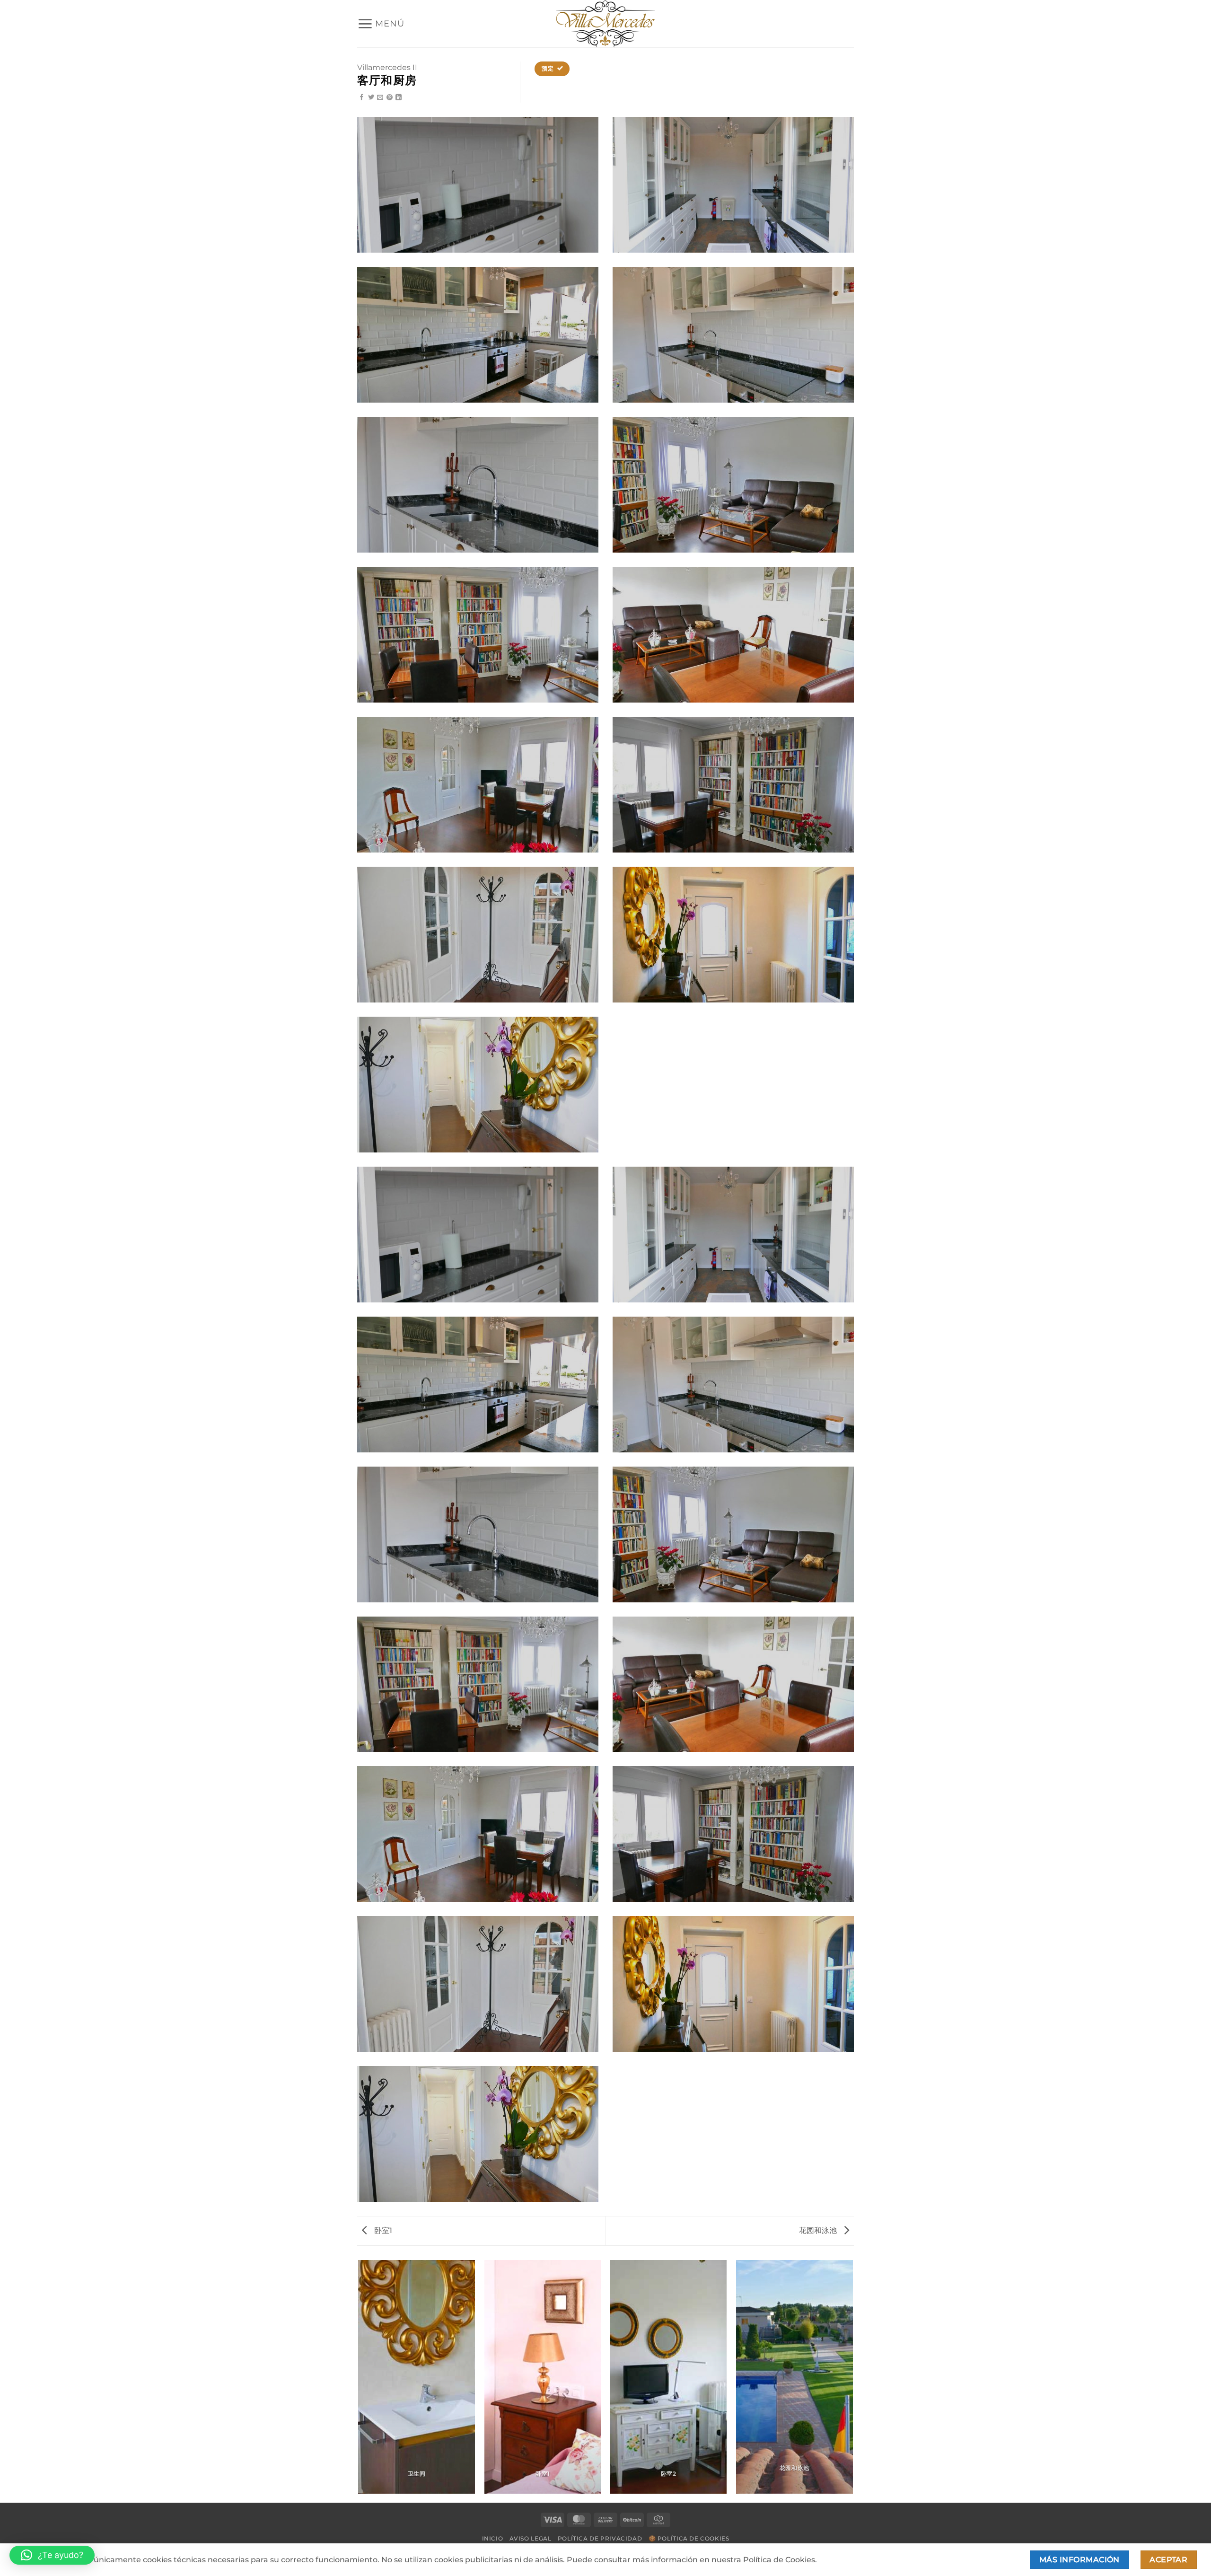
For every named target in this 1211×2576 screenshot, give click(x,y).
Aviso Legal (531, 2538)
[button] (381, 24)
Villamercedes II (387, 67)
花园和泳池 (819, 2230)
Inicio (493, 2538)
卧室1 (382, 2230)
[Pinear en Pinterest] (390, 98)
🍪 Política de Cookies (689, 2538)
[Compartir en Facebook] (362, 98)
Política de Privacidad (600, 2538)
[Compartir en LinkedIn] (399, 98)
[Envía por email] (380, 98)
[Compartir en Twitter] (371, 98)
